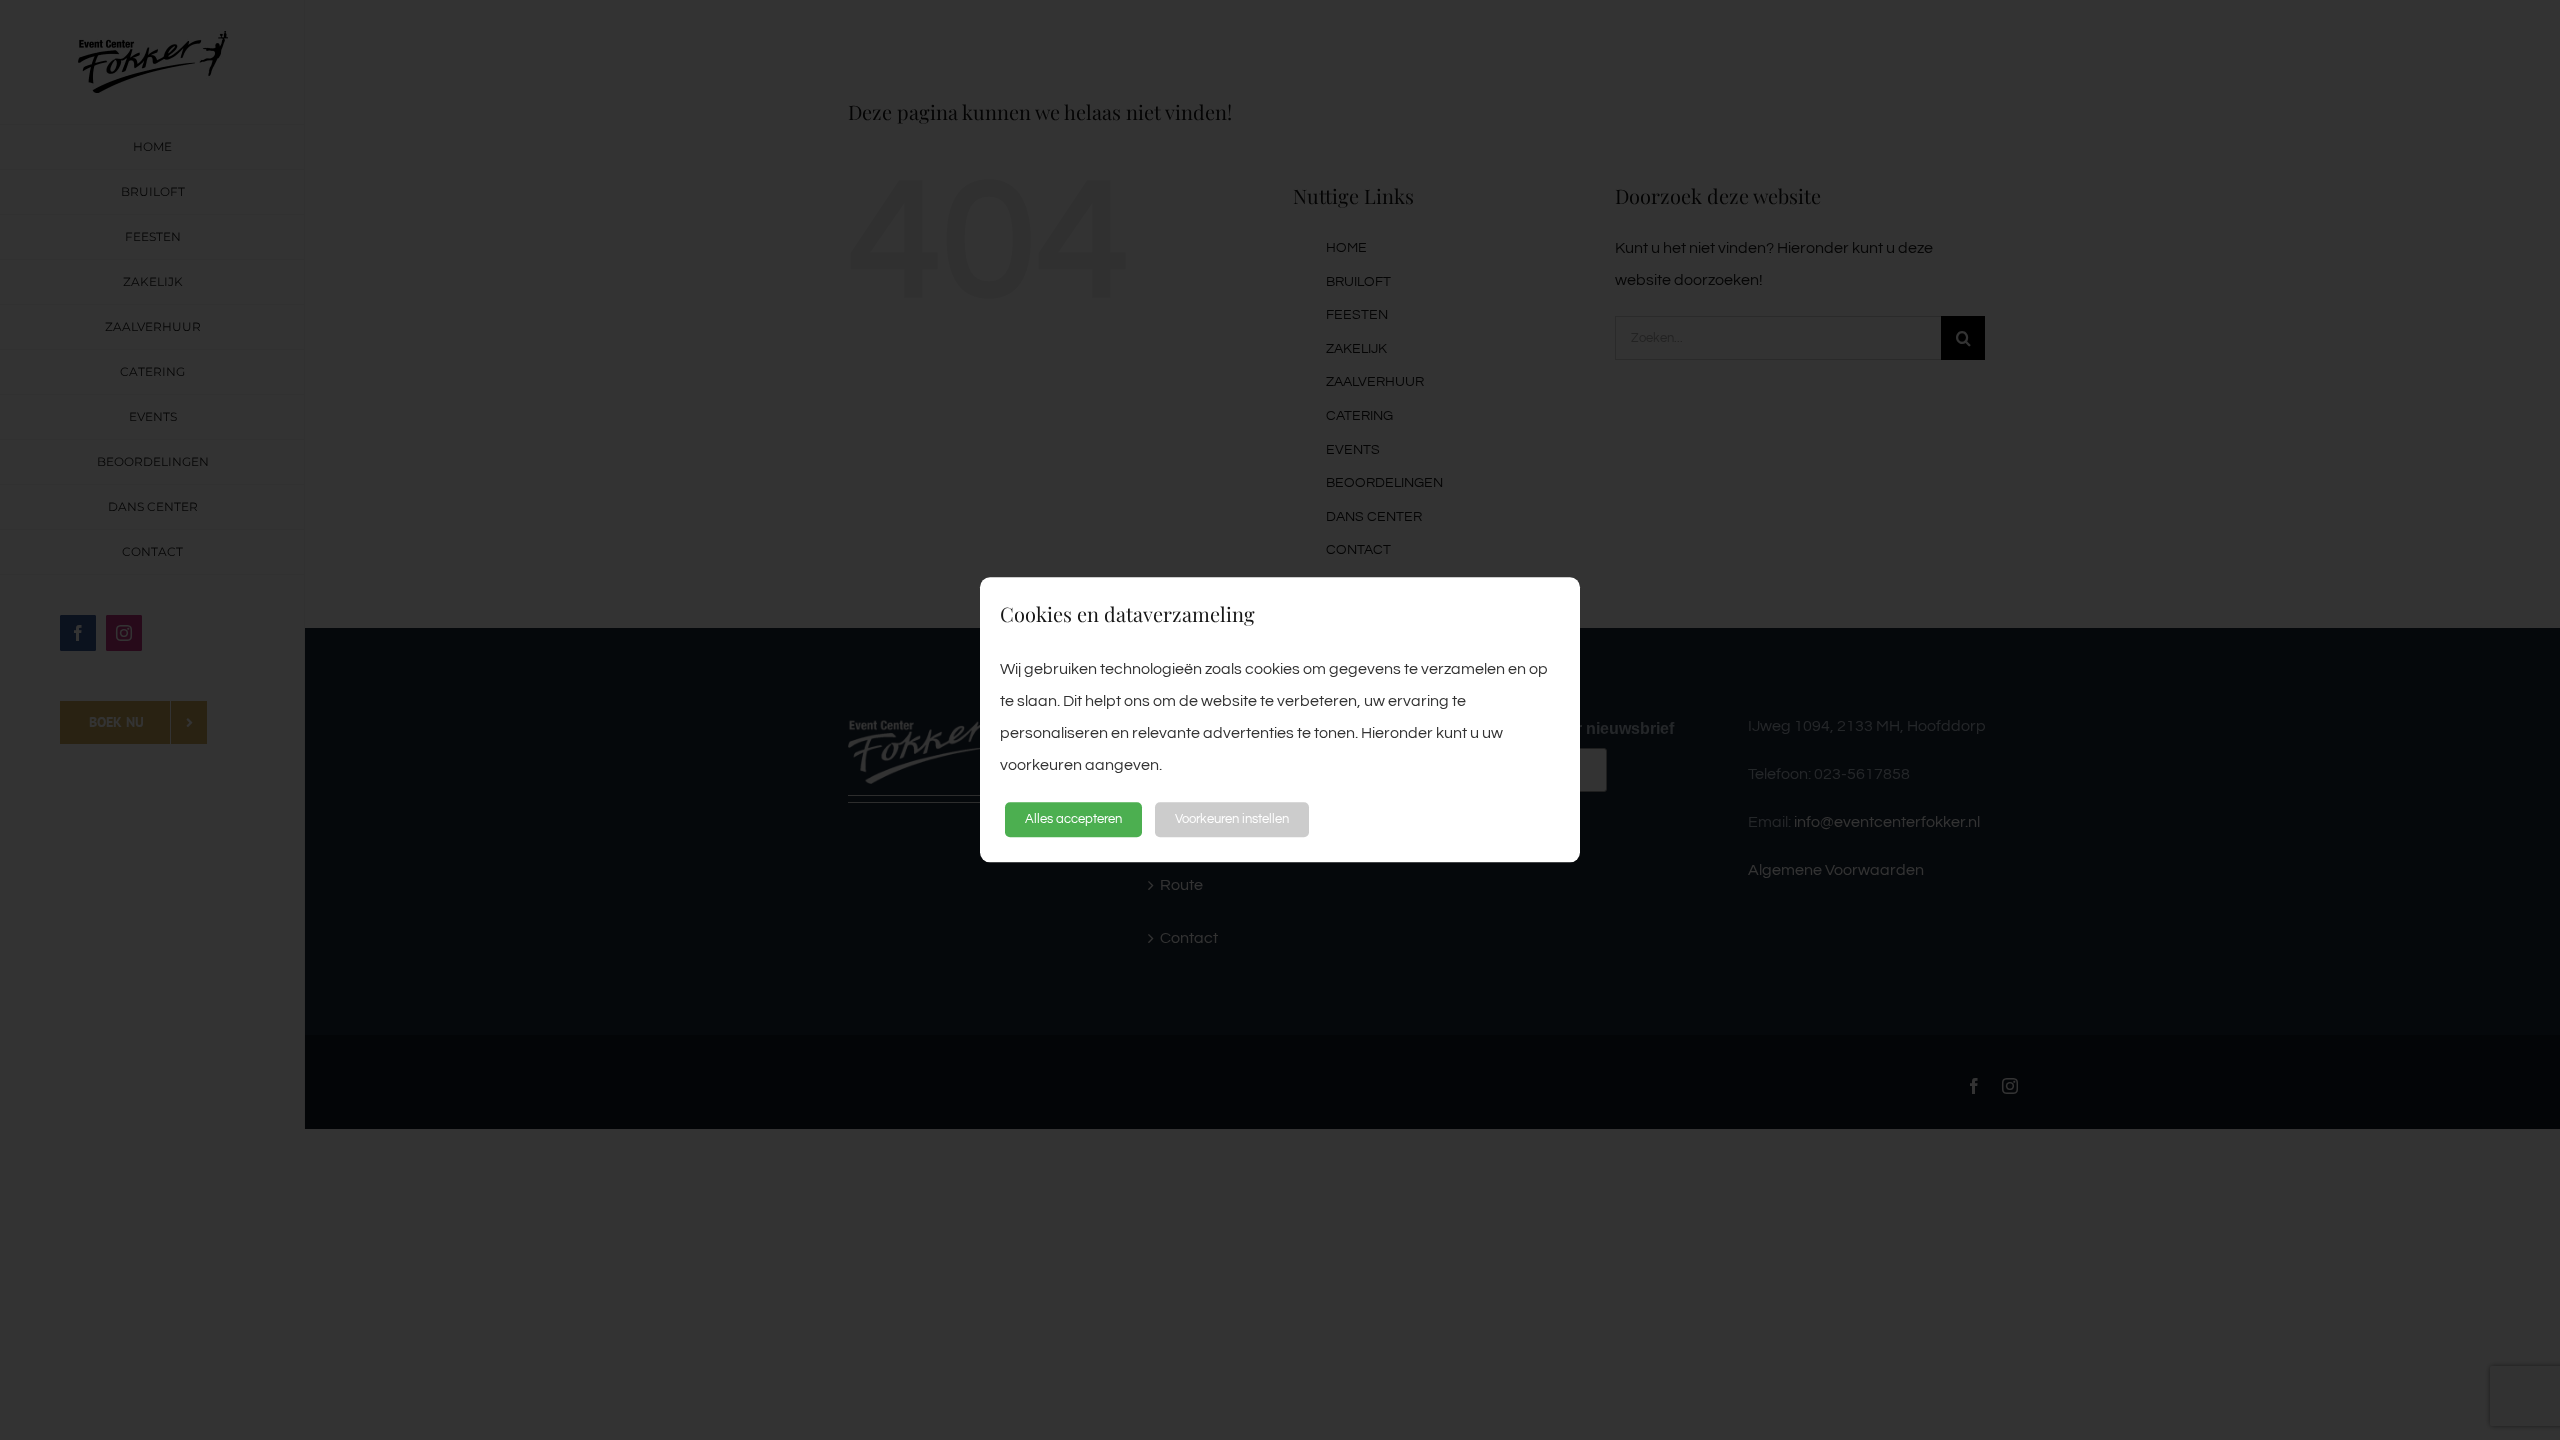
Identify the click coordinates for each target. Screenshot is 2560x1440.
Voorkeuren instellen (1232, 819)
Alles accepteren (1073, 819)
